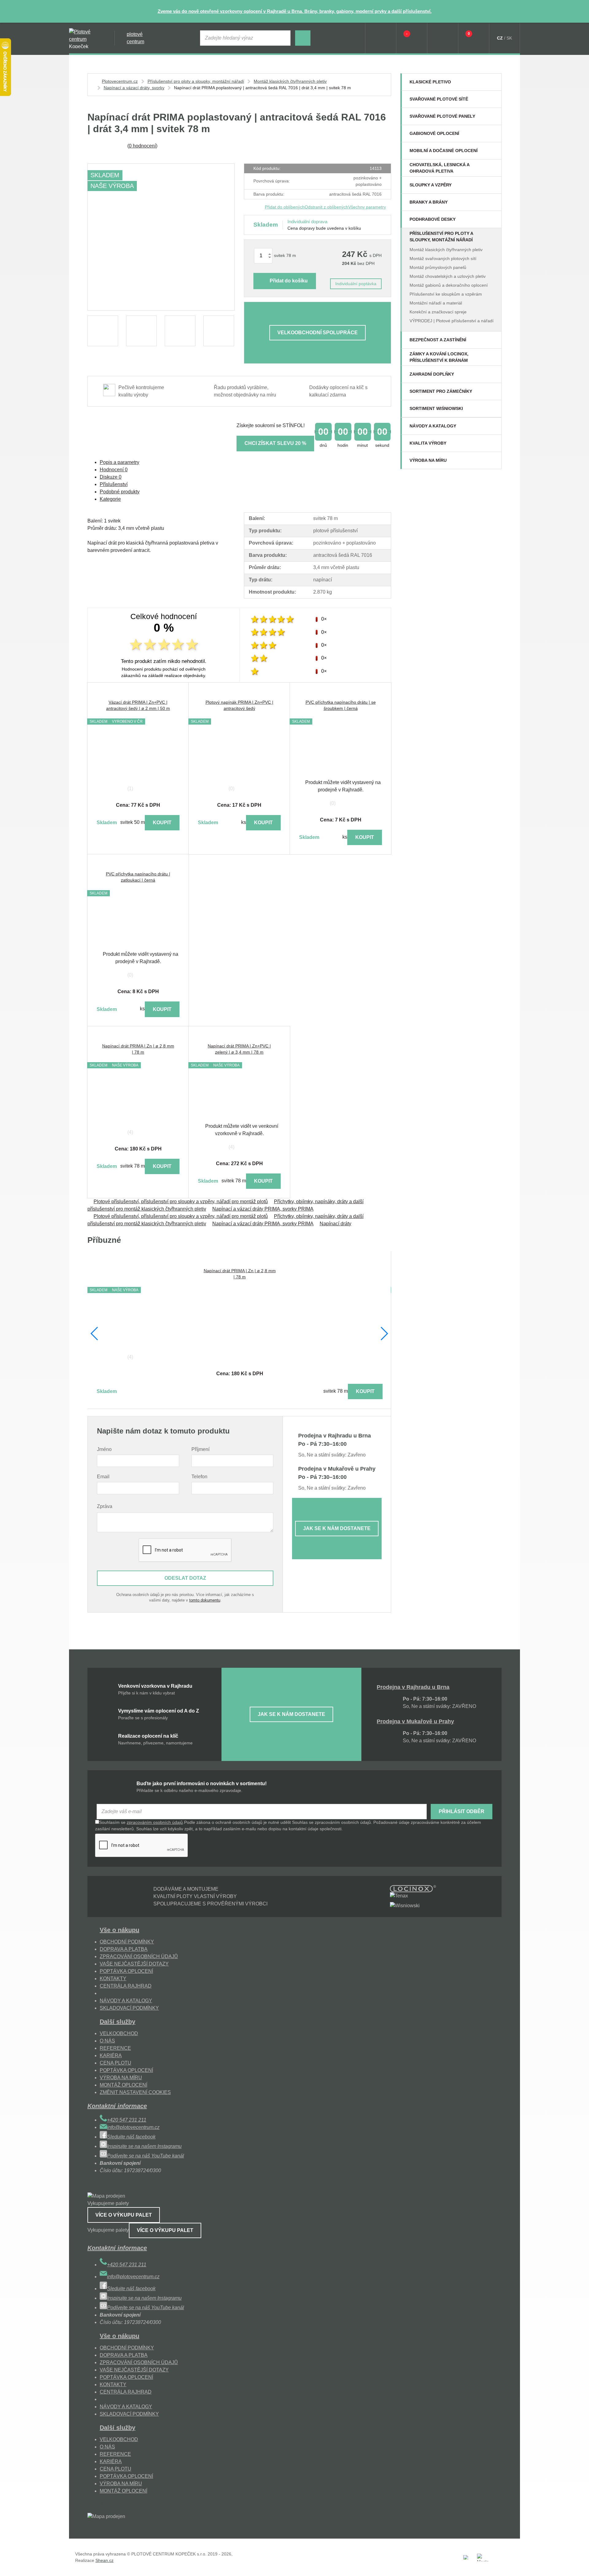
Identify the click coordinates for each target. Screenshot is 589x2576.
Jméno (104, 1449)
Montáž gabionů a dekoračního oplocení (449, 285)
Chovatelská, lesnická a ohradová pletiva (439, 168)
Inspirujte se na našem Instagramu (144, 2146)
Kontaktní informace (117, 2106)
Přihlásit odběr (462, 1811)
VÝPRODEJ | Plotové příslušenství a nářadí (452, 321)
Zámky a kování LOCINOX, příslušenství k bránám (439, 357)
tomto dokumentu (205, 1600)
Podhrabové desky (433, 219)
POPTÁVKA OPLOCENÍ (126, 1971)
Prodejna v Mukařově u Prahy (415, 1721)
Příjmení (200, 1449)
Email (103, 1477)
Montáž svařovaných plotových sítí (443, 258)
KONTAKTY (113, 1979)
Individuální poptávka (356, 284)
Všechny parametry (367, 207)
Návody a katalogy (433, 426)
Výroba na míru (428, 460)
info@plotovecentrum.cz (133, 2127)
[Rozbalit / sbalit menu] (493, 82)
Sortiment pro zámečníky (441, 391)
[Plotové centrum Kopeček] (86, 38)
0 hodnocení (142, 146)
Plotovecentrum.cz (120, 81)
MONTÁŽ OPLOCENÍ (123, 2085)
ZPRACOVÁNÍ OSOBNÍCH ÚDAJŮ (139, 1956)
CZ (500, 38)
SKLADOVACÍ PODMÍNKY (129, 2008)
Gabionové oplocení (434, 133)
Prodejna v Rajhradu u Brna (413, 1687)
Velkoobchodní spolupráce (318, 333)
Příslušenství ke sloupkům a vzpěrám (446, 294)
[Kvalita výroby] (493, 443)
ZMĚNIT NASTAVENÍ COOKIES (135, 2092)
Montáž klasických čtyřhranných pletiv (446, 250)
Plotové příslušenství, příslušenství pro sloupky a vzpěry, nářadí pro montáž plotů (181, 1202)
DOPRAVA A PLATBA (124, 1949)
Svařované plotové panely (442, 116)
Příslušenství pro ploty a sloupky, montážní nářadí (441, 237)
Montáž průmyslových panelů (438, 267)
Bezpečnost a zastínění (438, 340)
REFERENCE (115, 2048)
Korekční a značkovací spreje (438, 312)
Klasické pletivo (430, 82)
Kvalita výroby (428, 443)
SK (509, 38)
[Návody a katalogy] (493, 426)
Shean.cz (104, 2560)
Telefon (199, 1477)
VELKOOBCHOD (119, 2033)
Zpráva (105, 1506)
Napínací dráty (335, 1224)
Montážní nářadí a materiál (436, 303)
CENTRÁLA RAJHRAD (126, 1986)
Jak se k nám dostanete (337, 1528)
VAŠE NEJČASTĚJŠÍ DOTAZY (134, 1964)
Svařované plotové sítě (439, 99)
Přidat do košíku (289, 281)
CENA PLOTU (115, 2063)
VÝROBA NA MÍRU (121, 2078)
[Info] (381, 38)
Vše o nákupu (119, 1930)
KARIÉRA (111, 2055)
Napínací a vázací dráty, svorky (134, 88)
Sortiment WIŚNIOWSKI (436, 408)
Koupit (162, 823)
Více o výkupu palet (124, 2215)
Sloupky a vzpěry (431, 185)
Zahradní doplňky (432, 374)
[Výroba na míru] (493, 460)
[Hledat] (303, 38)
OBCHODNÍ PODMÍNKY (127, 1942)
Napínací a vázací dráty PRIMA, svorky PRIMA (263, 1209)
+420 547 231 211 (127, 2120)
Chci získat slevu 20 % (275, 443)
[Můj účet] (443, 38)
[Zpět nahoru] (578, 2565)
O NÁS (107, 2041)
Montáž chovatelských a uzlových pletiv (448, 276)
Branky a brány (429, 202)
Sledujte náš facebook (131, 2137)
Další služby (117, 2022)
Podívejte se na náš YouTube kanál (146, 2156)
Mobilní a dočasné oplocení (444, 151)
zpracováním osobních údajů (155, 1822)
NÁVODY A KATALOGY (126, 2001)
